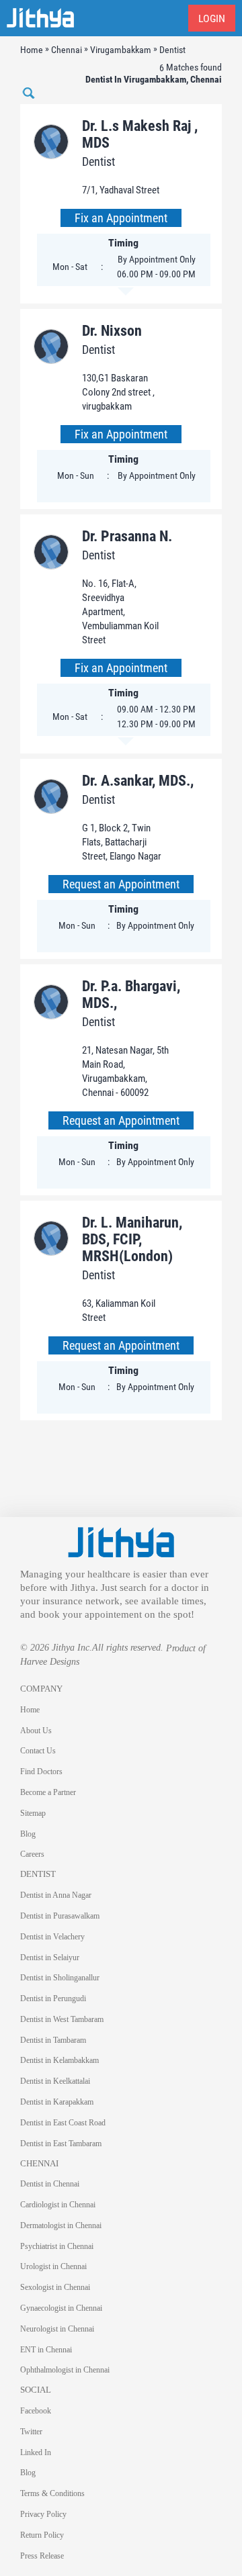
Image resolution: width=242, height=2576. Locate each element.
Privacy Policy (43, 2514)
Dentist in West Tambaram (62, 2019)
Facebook (36, 2411)
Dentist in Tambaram (53, 2040)
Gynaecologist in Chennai (61, 2308)
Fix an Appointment (121, 218)
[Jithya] (121, 1541)
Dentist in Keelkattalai (55, 2081)
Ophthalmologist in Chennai (65, 2370)
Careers (32, 1854)
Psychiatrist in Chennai (57, 2246)
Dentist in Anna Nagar (56, 1895)
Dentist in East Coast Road (63, 2123)
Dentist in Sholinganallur (60, 1978)
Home (30, 1710)
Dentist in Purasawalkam (60, 1916)
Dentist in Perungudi (53, 1998)
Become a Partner (48, 1792)
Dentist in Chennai (50, 2184)
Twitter (31, 2432)
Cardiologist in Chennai (58, 2205)
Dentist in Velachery (52, 1937)
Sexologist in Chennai (55, 2287)
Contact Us (38, 1751)
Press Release (42, 2556)
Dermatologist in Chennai (61, 2225)
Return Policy (42, 2535)
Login (212, 18)
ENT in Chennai (46, 2350)
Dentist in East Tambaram (61, 2144)
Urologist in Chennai (53, 2266)
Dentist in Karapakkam (57, 2102)
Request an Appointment (121, 884)
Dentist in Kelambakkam (59, 2060)
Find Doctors (41, 1772)
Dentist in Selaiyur (50, 1958)
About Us (36, 1731)
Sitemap (33, 1813)
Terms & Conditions (52, 2493)
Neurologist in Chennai (57, 2329)
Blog (28, 1834)
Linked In (36, 2452)
